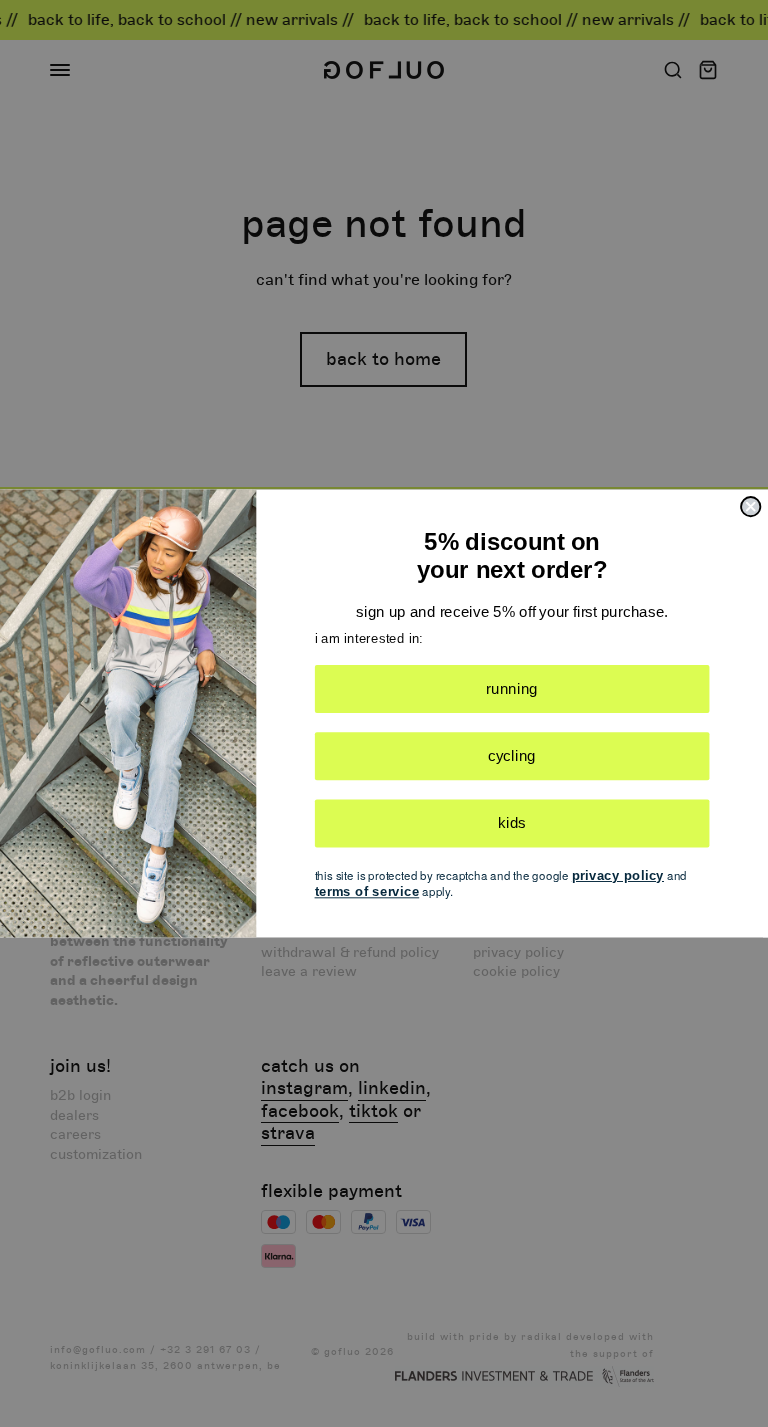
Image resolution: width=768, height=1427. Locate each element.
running (512, 688)
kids (512, 823)
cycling (512, 756)
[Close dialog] (750, 506)
